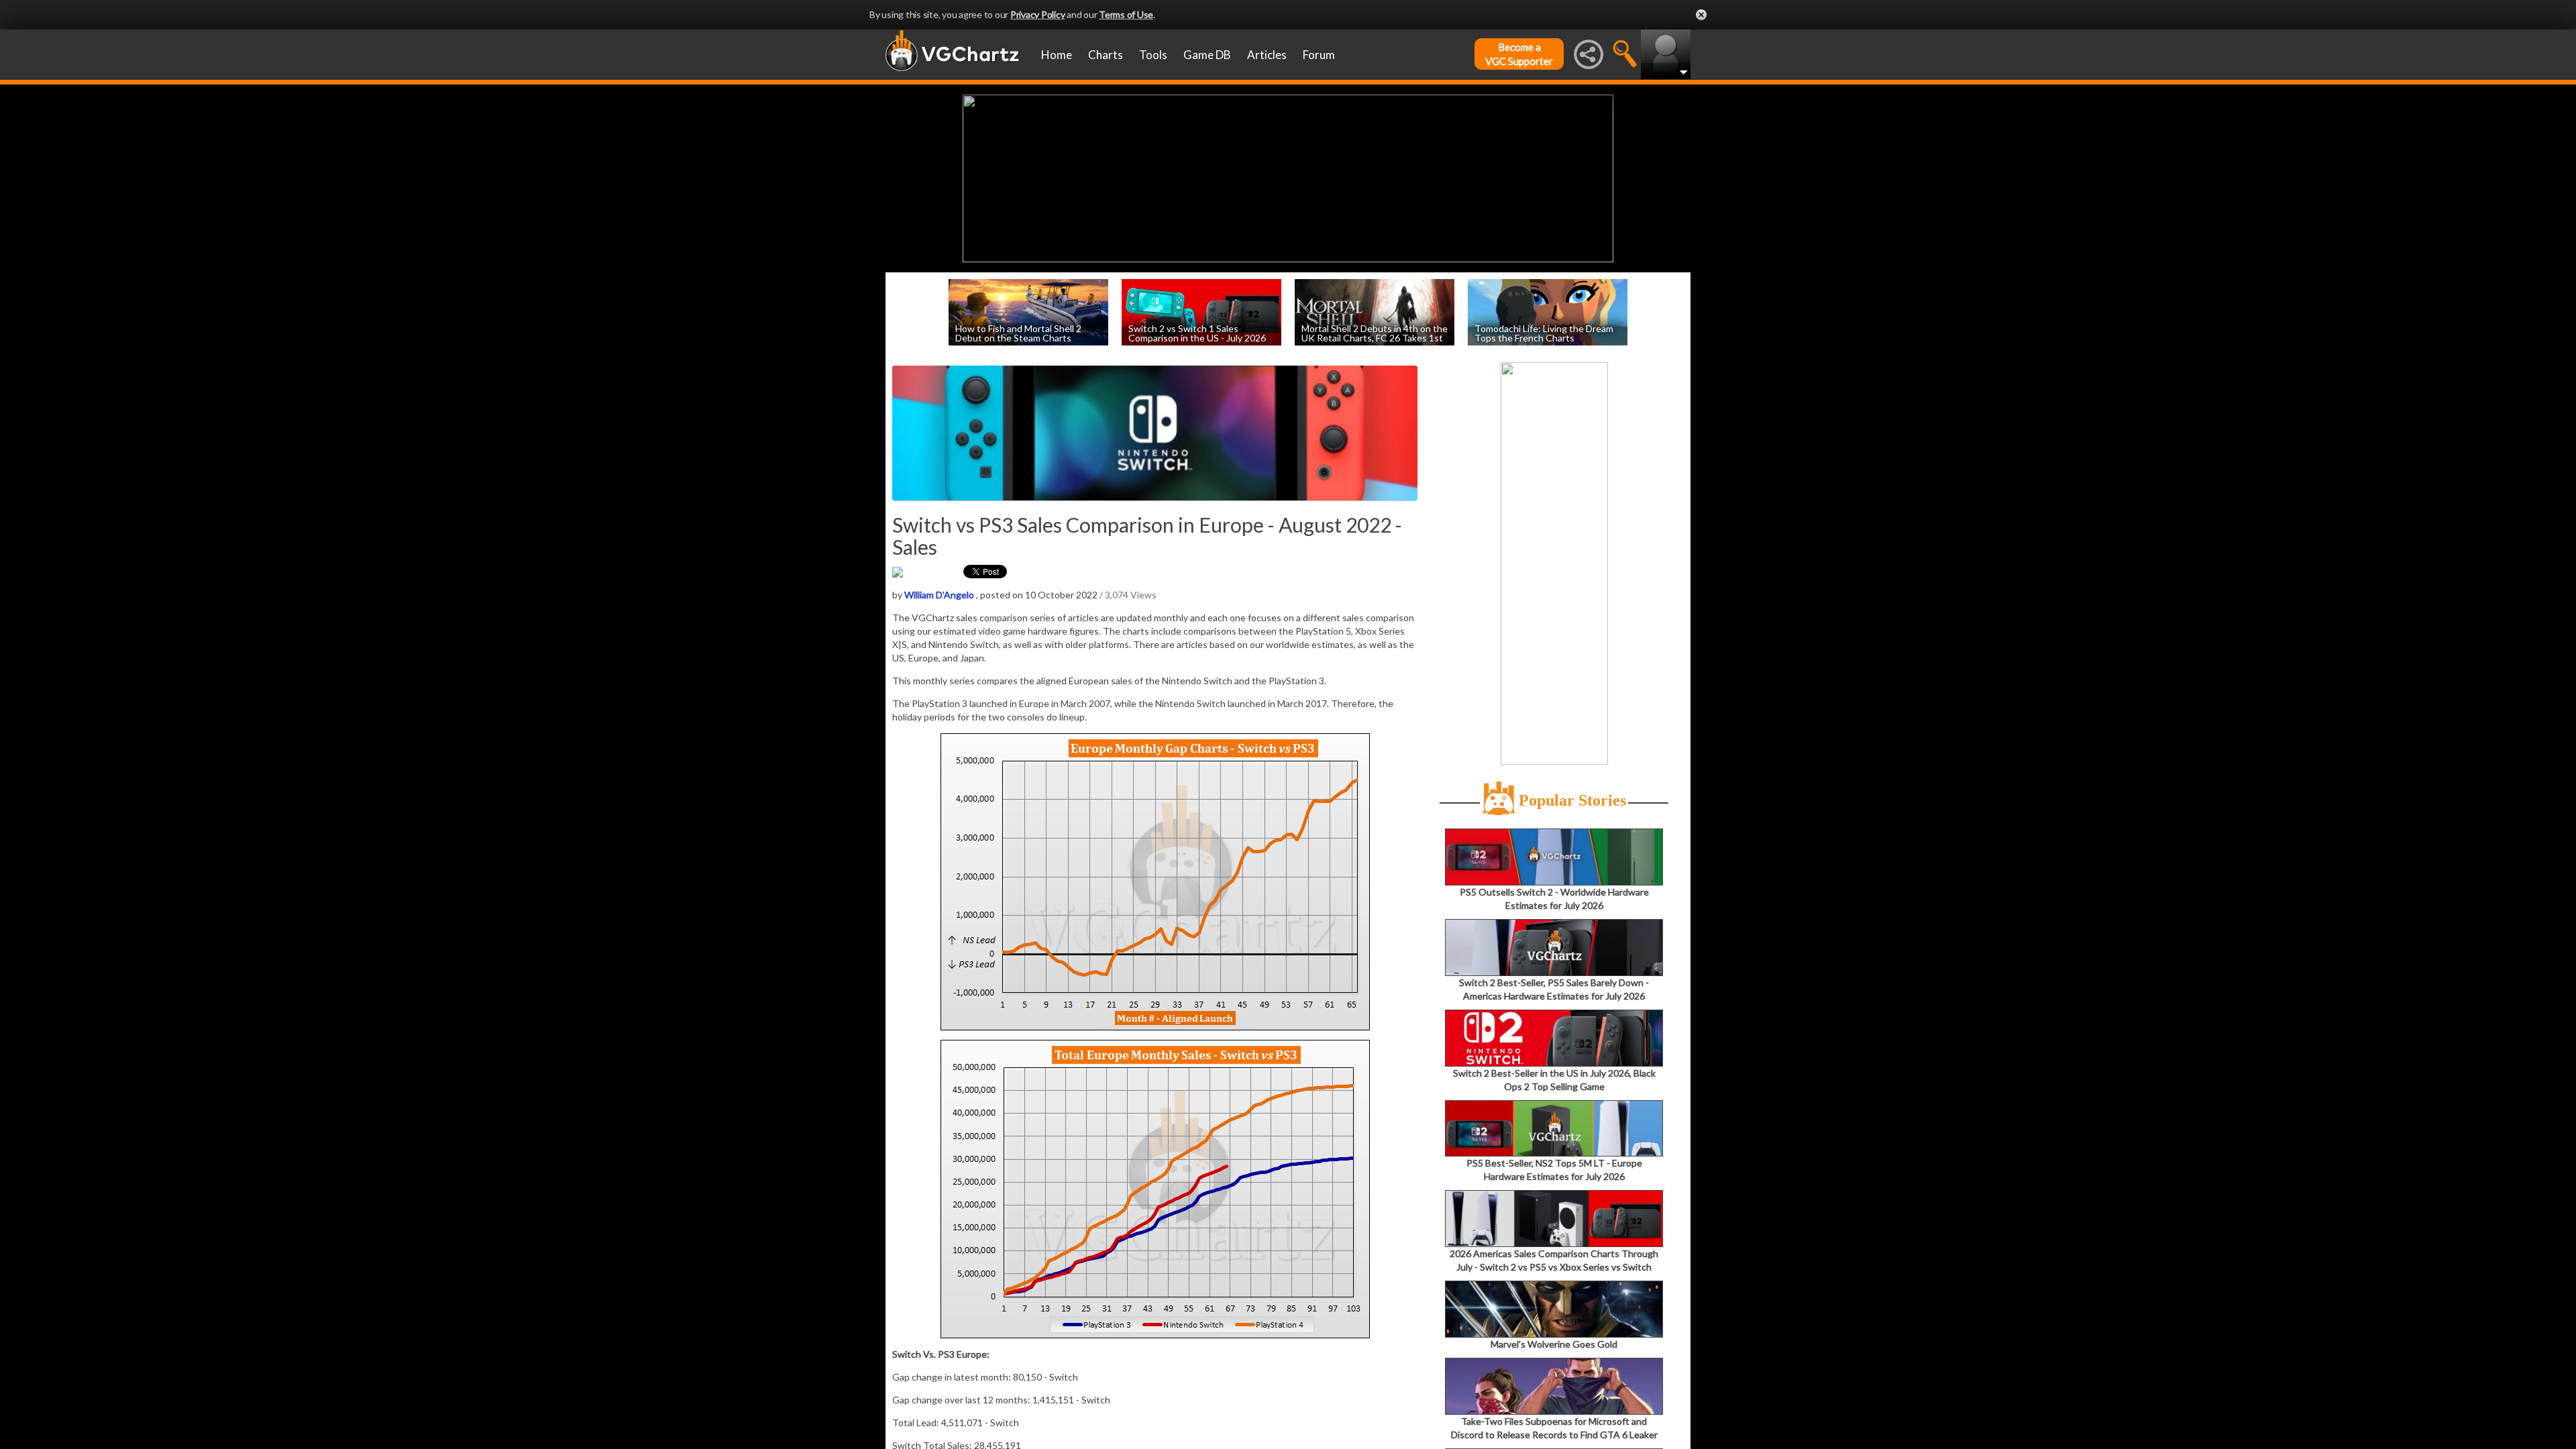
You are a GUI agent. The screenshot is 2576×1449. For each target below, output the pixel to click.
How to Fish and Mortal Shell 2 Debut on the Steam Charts (1018, 332)
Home (1057, 55)
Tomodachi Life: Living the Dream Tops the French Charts (1544, 332)
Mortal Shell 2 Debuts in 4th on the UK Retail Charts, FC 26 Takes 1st (1375, 332)
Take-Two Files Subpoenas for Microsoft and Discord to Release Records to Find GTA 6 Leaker (1554, 1428)
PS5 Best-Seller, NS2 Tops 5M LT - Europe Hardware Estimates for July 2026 (1554, 1170)
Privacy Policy (1038, 14)
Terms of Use (1126, 14)
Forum (1319, 55)
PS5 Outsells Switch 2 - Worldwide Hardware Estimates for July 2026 (1554, 899)
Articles (1267, 55)
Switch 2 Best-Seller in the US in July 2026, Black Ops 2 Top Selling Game (1554, 1080)
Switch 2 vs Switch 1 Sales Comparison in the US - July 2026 (1197, 332)
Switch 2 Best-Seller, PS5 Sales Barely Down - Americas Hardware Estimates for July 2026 (1554, 989)
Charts (1106, 55)
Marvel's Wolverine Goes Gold (1554, 1344)
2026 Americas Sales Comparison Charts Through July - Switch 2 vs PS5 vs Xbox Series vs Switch (1554, 1260)
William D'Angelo (939, 595)
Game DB (1207, 55)
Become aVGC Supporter (1519, 54)
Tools (1153, 55)
